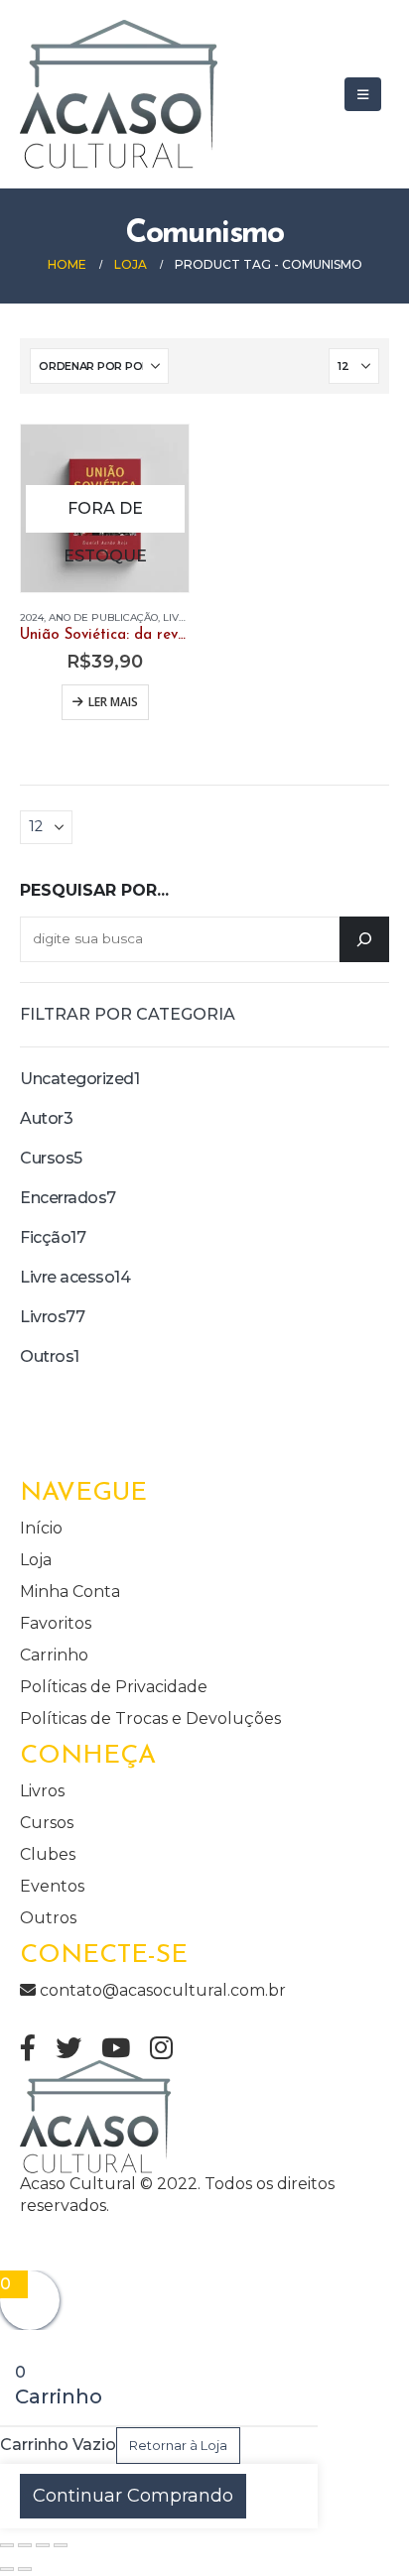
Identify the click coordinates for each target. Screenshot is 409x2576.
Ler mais (113, 702)
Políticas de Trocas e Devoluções (150, 1718)
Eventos (52, 1886)
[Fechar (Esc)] (61, 2545)
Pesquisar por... (94, 890)
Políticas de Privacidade (114, 1687)
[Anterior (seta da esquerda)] (7, 2569)
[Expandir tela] (25, 2545)
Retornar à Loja (178, 2446)
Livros (181, 617)
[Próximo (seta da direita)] (25, 2569)
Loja (36, 1560)
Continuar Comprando (133, 2496)
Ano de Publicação (103, 617)
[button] (363, 94)
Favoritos (56, 1623)
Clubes (48, 1854)
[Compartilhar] (43, 2545)
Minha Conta (70, 1592)
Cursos (47, 1823)
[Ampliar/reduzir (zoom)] (7, 2545)
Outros (48, 1918)
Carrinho (54, 1655)
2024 (32, 617)
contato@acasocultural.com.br (161, 1990)
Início (41, 1528)
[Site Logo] (119, 94)
